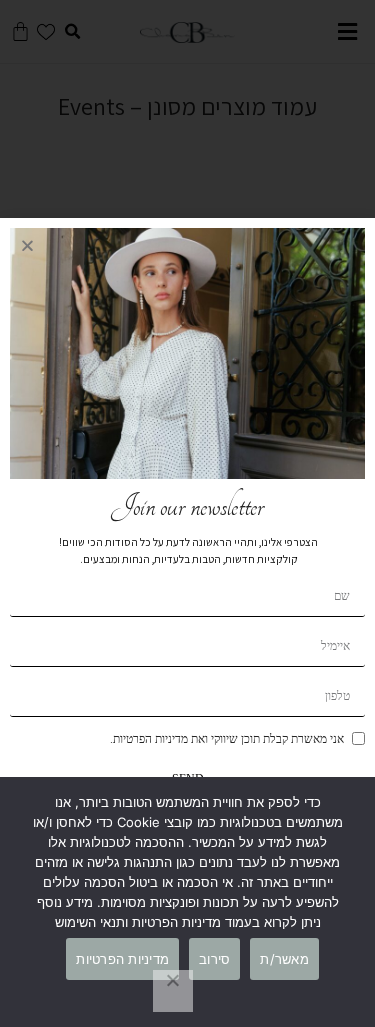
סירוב (214, 959)
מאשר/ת (284, 959)
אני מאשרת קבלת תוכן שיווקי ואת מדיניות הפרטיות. (227, 739)
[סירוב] (173, 991)
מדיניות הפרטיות (122, 959)
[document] (187, 513)
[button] (27, 245)
